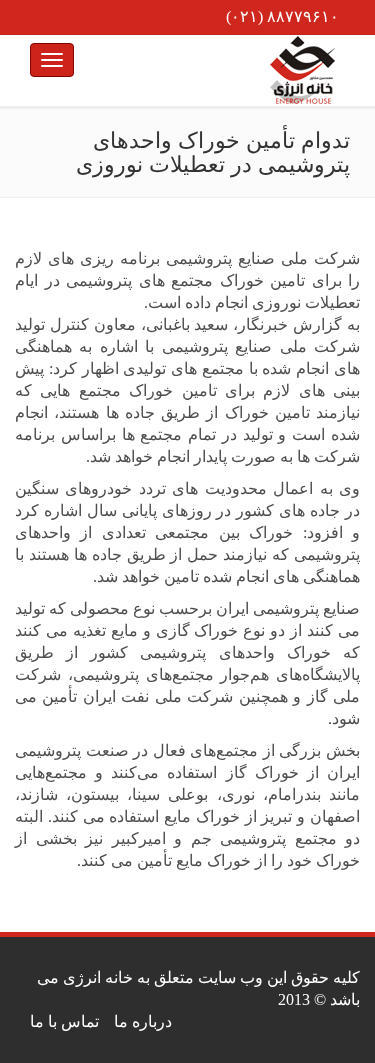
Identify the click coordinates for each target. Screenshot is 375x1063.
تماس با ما (64, 1021)
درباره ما (143, 1021)
